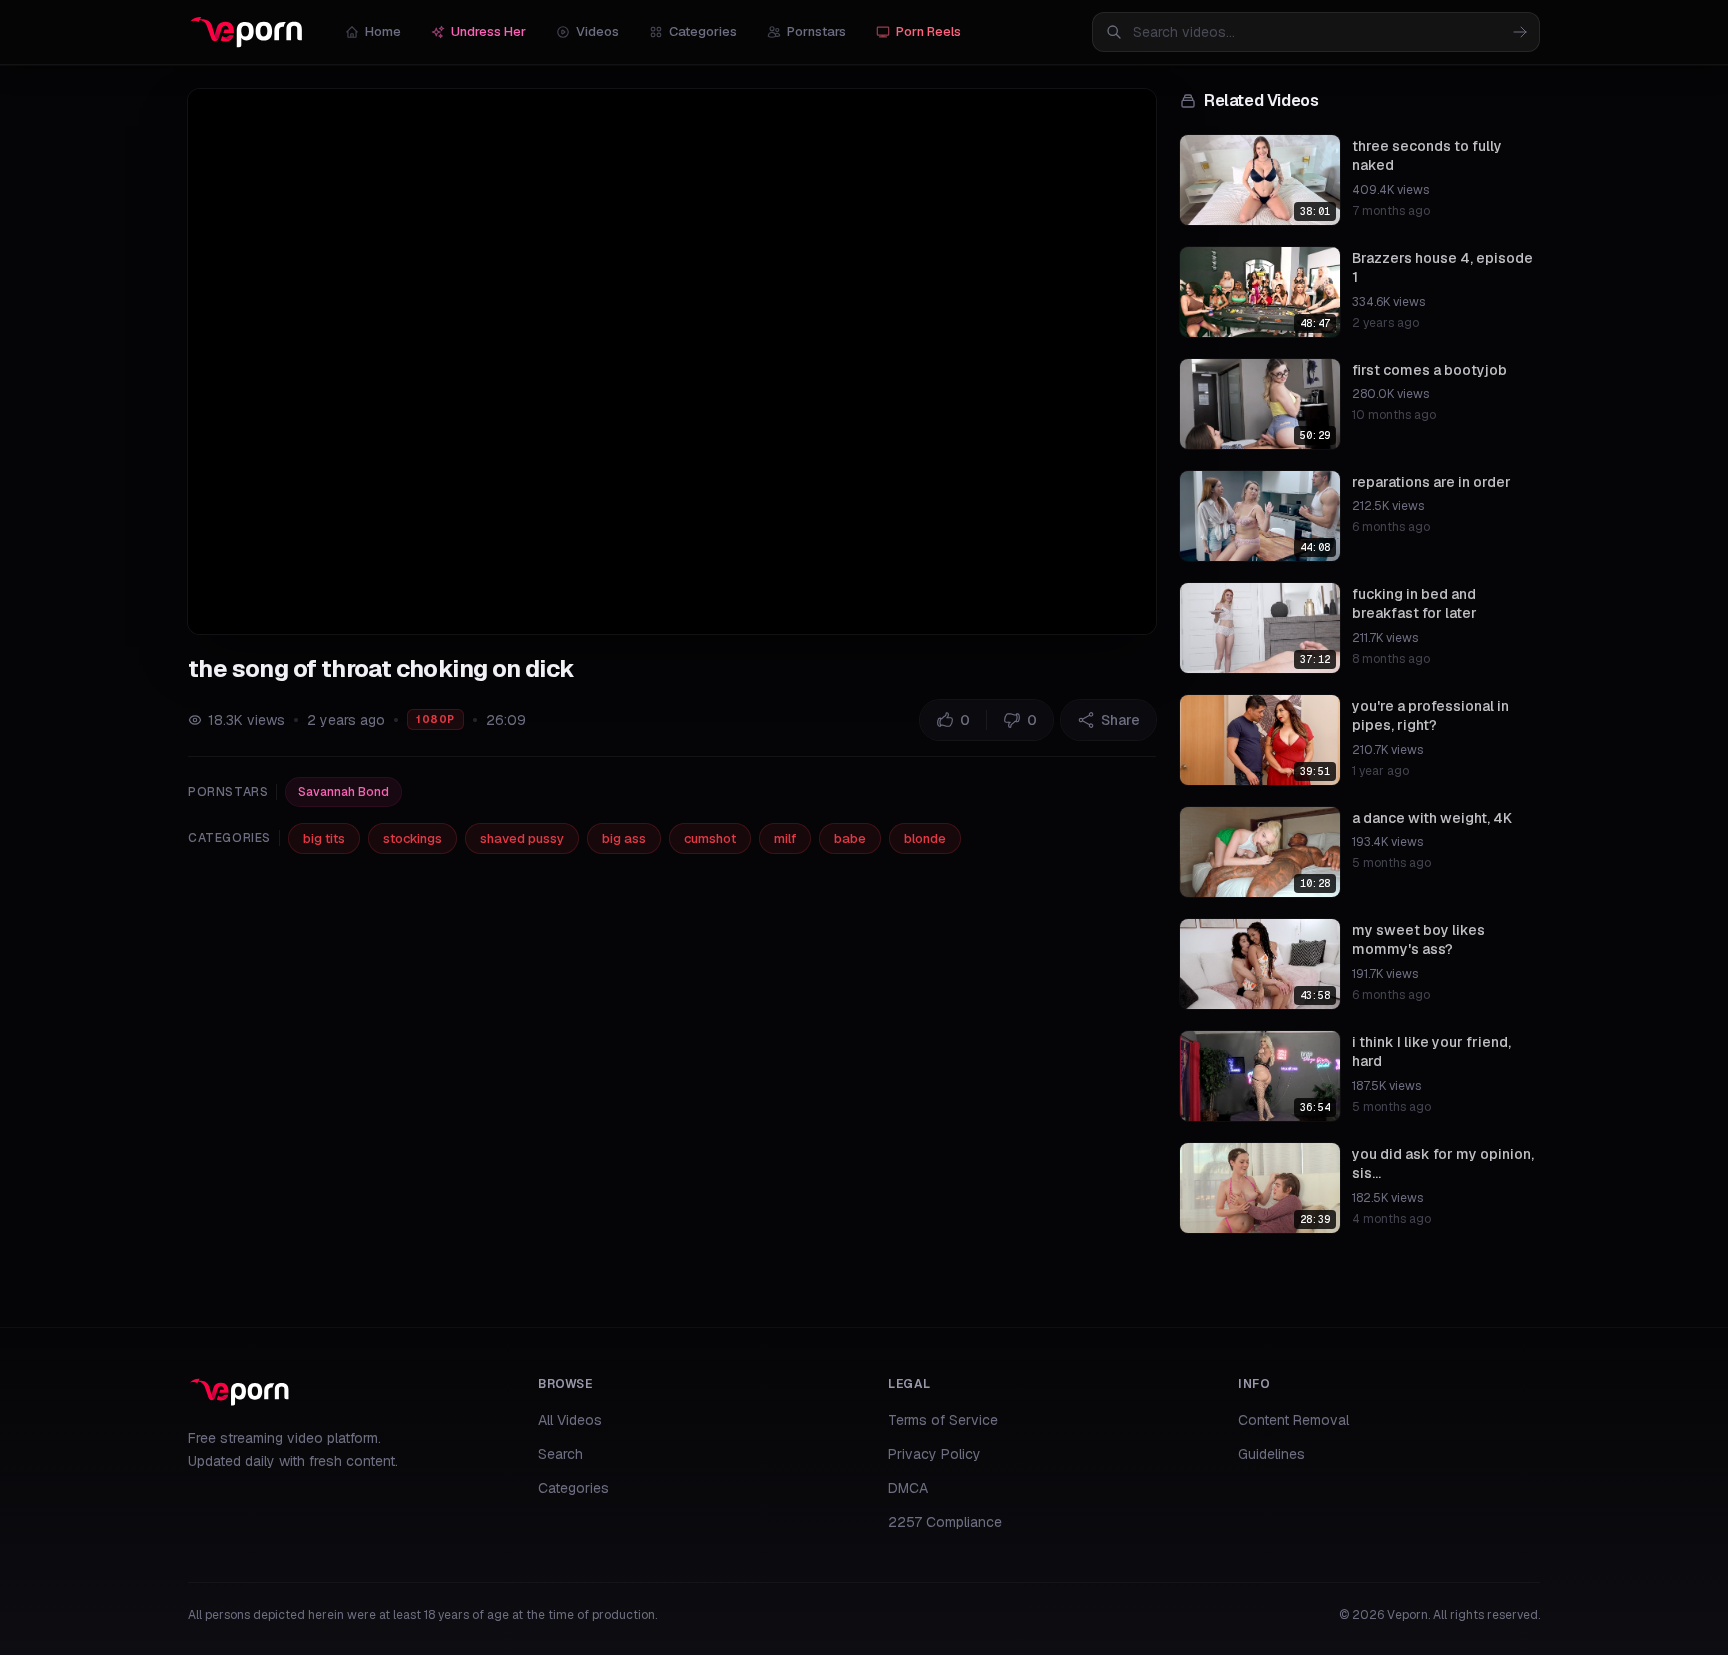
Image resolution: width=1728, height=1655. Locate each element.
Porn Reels (928, 31)
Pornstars (816, 31)
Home (383, 31)
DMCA (908, 1488)
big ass (624, 838)
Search (560, 1454)
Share (1120, 720)
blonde (925, 838)
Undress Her (488, 31)
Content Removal (1293, 1420)
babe (850, 838)
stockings (412, 838)
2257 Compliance (945, 1522)
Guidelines (1271, 1454)
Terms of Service (943, 1420)
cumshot (710, 838)
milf (785, 838)
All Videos (570, 1420)
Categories (703, 31)
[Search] (1520, 32)
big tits (324, 838)
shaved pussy (522, 838)
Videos (597, 31)
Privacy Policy (934, 1454)
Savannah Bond (343, 792)
